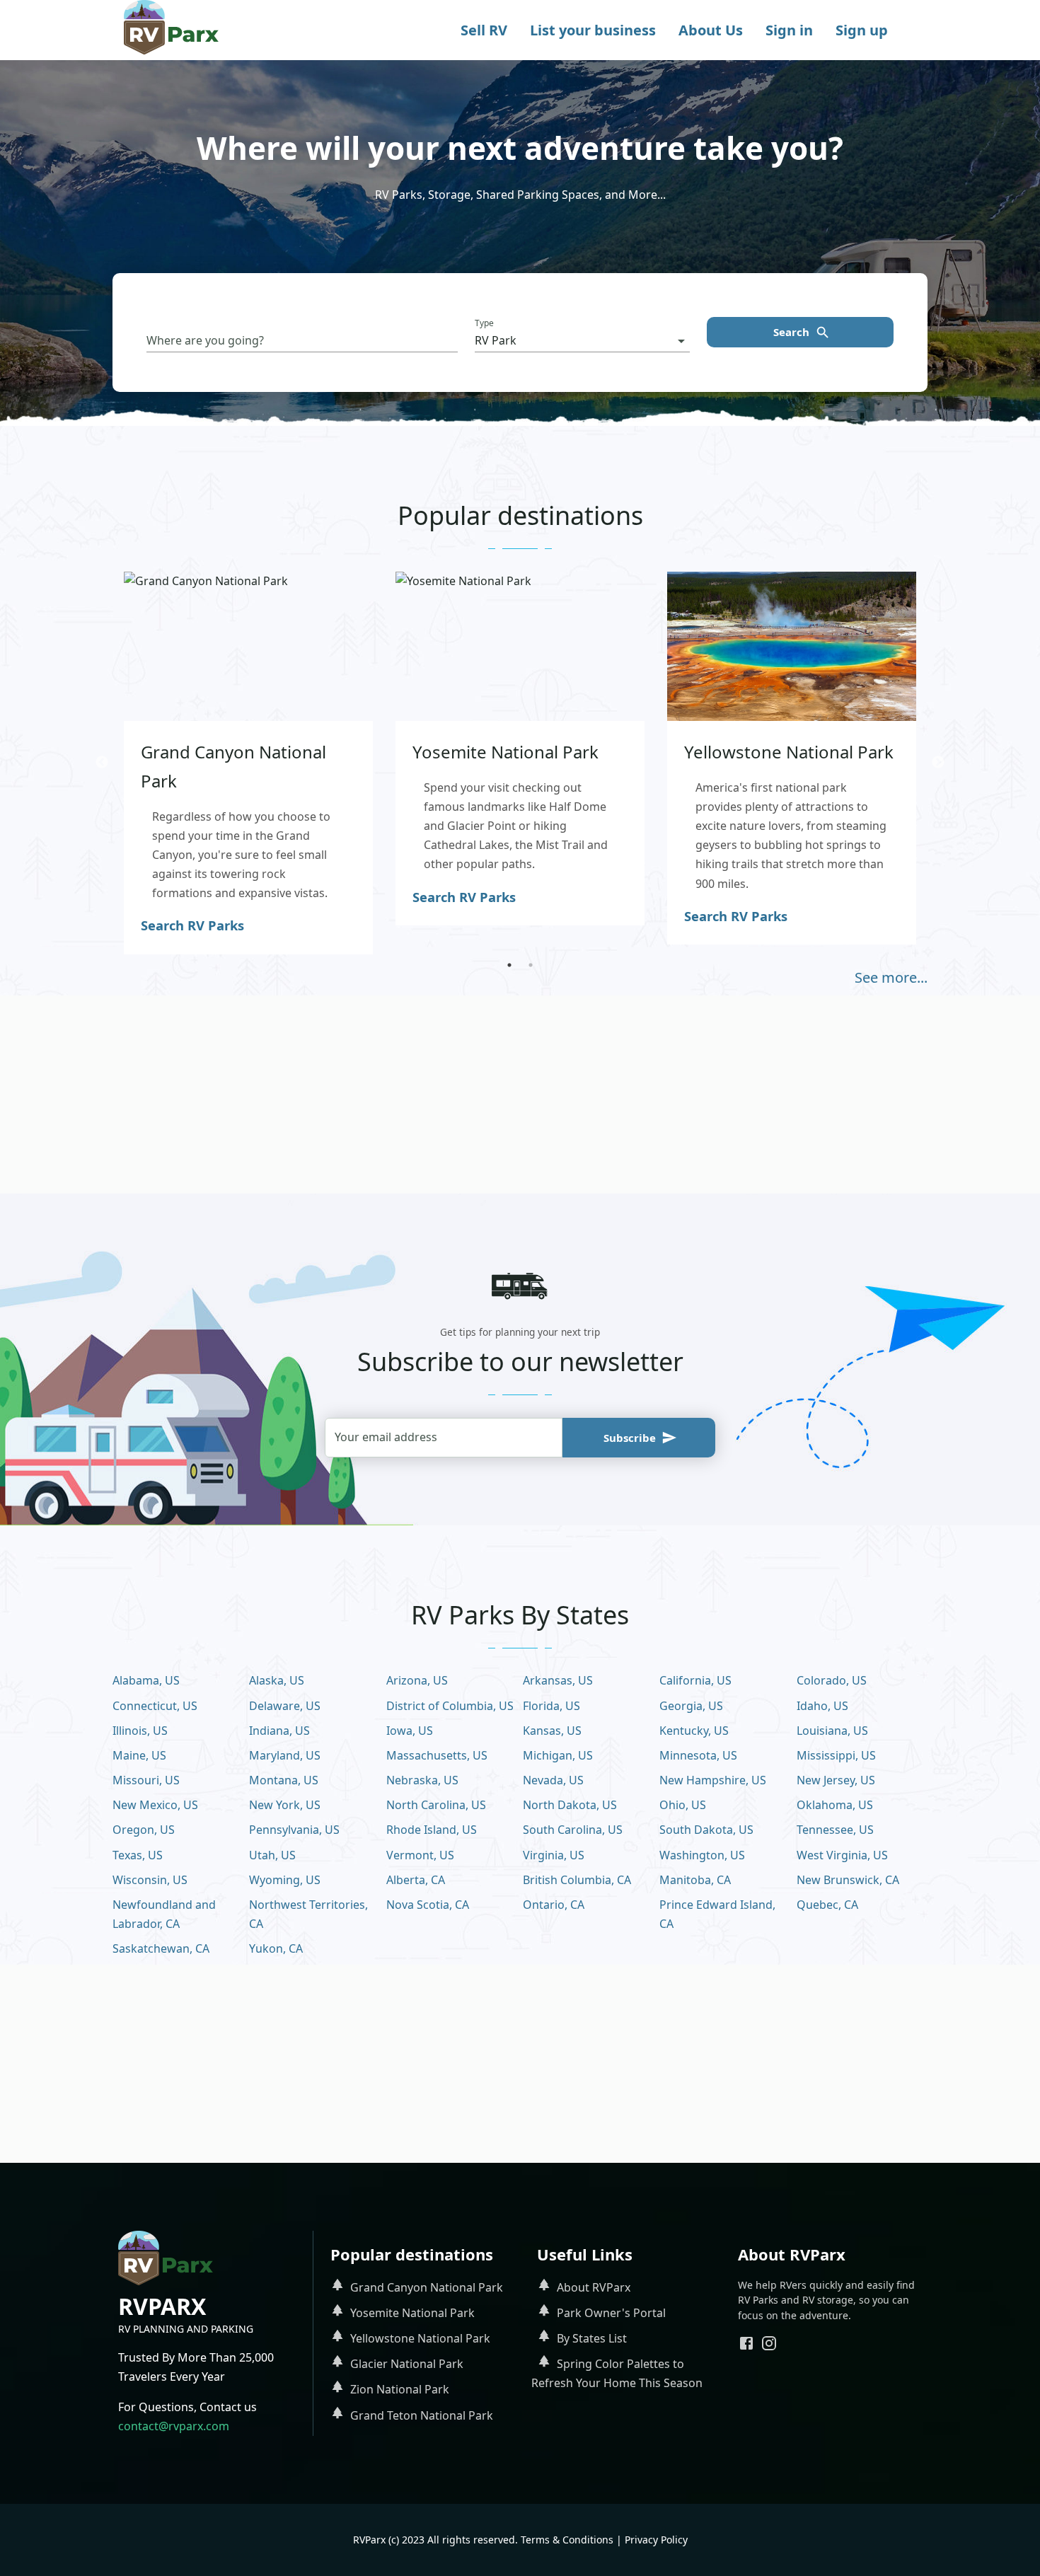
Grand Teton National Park (422, 2415)
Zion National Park (400, 2389)
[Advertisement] (520, 1094)
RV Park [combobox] (496, 340)
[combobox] (302, 341)
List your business (593, 30)
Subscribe (630, 1438)
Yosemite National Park (412, 2313)
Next (938, 763)
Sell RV (484, 30)
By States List (592, 2338)
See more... (891, 977)
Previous (102, 763)
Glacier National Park (407, 2364)
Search (791, 332)
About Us (711, 30)
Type (484, 323)
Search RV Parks (192, 925)
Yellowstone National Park (420, 2338)
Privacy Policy (656, 2540)
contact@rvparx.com (174, 2426)
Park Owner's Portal (611, 2313)
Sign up (862, 30)
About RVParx (594, 2287)
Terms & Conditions (567, 2540)
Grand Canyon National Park (427, 2287)
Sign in (789, 30)
